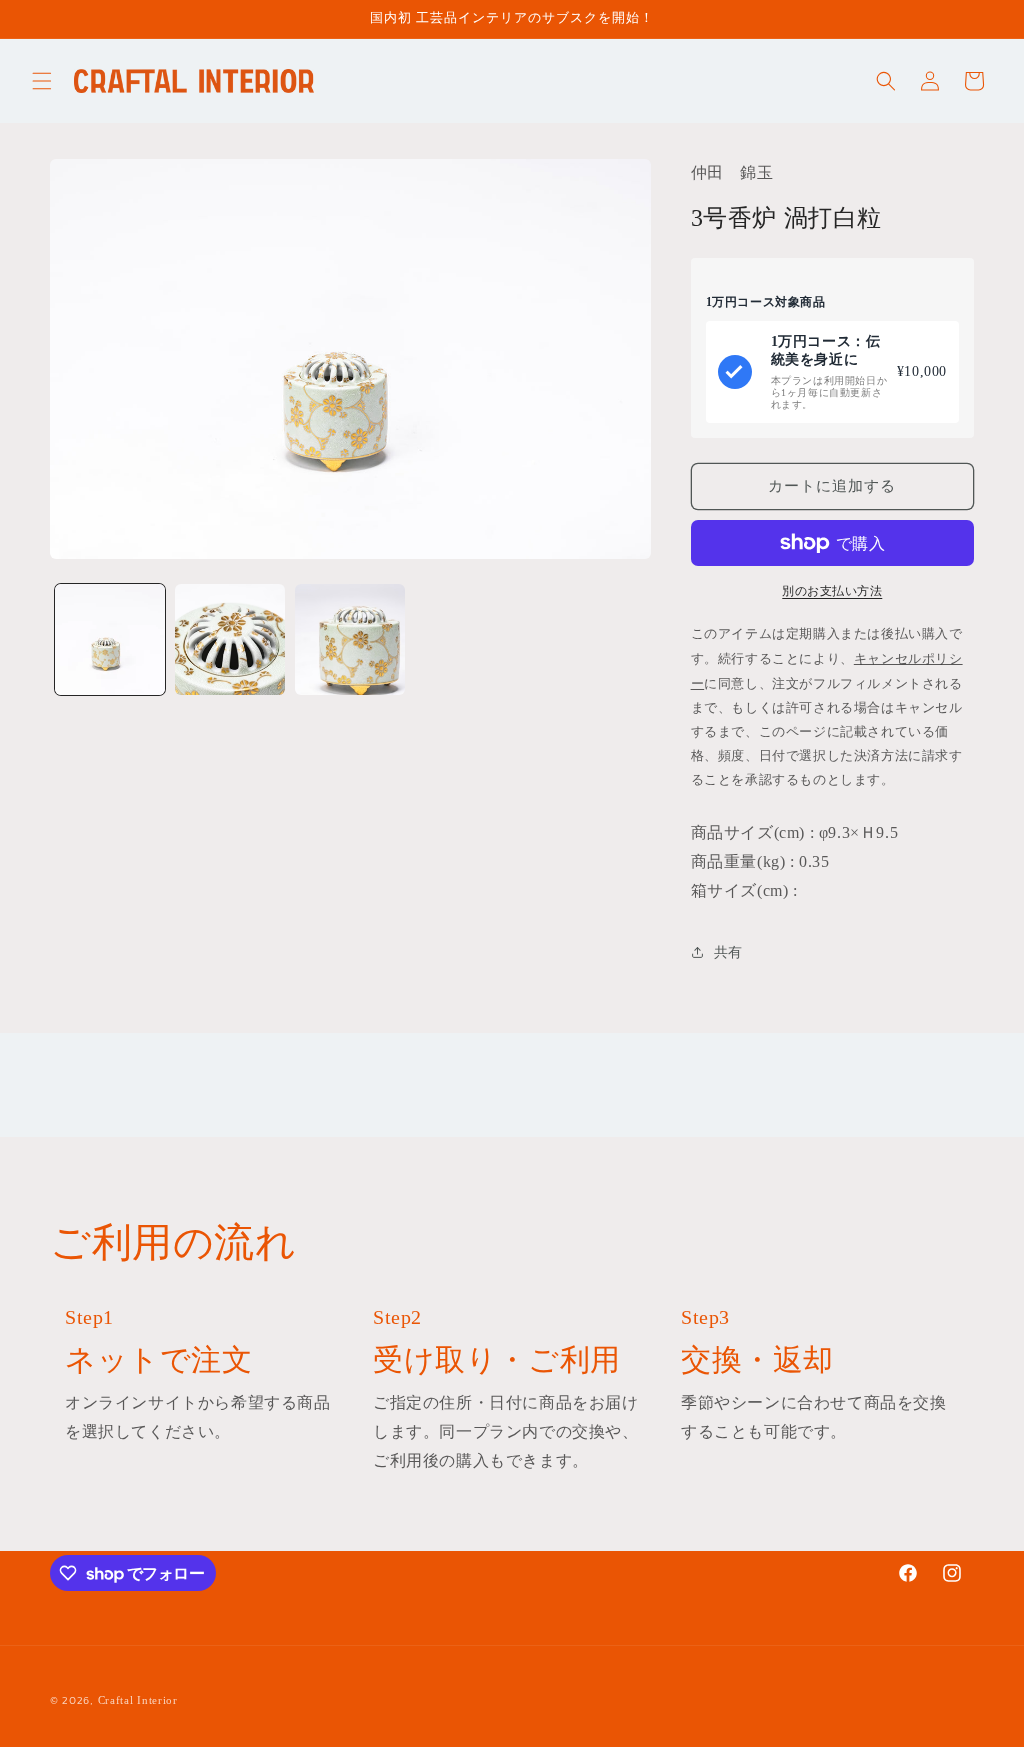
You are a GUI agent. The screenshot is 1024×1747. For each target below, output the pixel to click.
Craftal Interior (138, 1700)
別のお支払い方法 (832, 591)
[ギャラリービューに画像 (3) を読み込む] (350, 639)
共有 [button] (728, 952)
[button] (42, 81)
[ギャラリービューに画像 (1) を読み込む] (110, 639)
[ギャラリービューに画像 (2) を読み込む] (230, 639)
